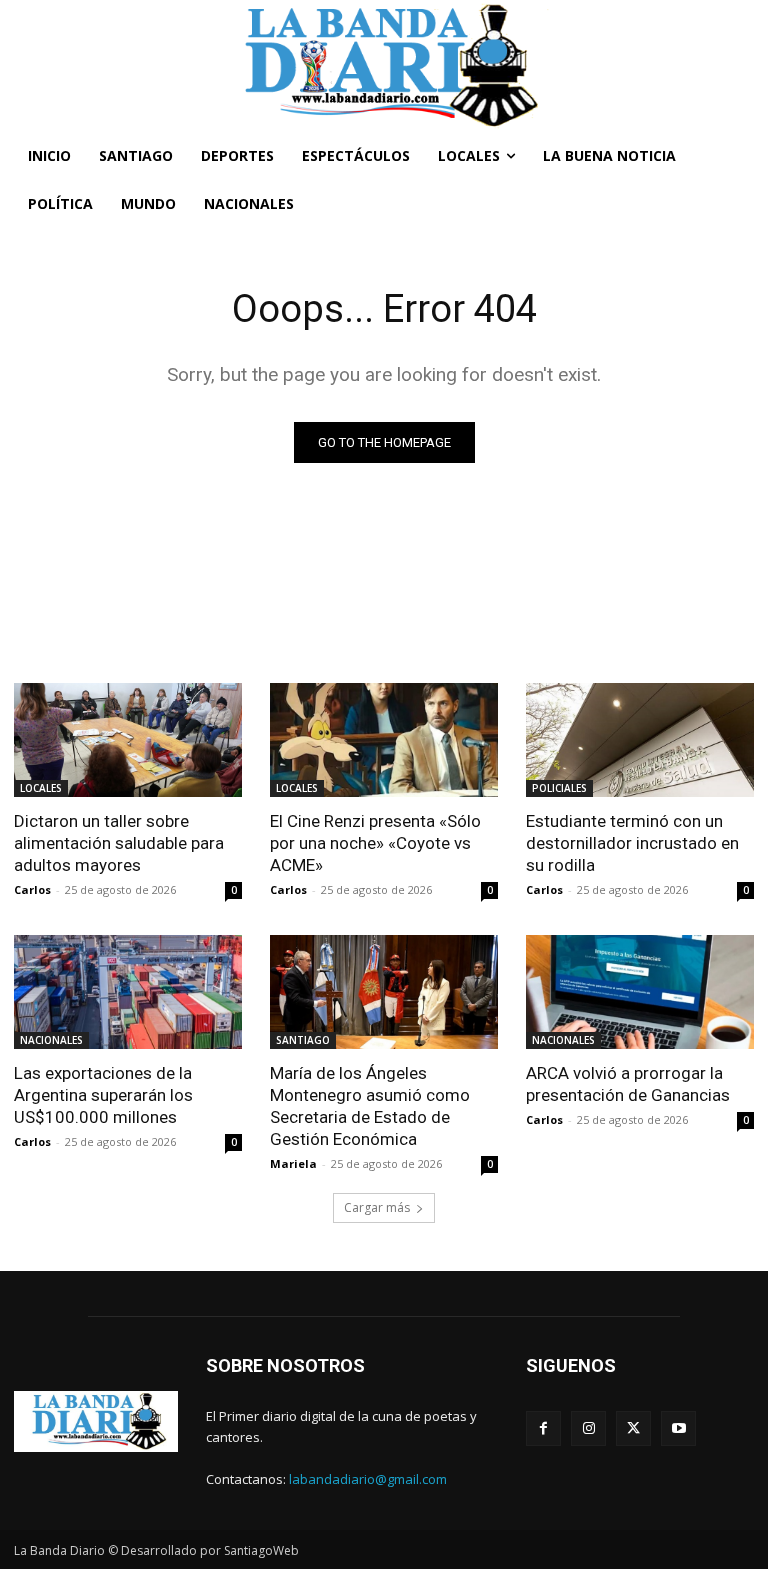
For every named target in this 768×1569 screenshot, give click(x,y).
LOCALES (41, 788)
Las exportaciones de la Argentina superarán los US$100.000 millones (103, 1095)
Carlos (32, 889)
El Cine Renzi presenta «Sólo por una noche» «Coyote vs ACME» (375, 843)
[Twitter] (633, 1428)
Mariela (293, 1163)
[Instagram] (588, 1428)
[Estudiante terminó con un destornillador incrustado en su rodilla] (640, 740)
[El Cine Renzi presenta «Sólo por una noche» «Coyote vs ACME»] (384, 740)
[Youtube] (678, 1428)
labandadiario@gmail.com (368, 1479)
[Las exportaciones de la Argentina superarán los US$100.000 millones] (128, 992)
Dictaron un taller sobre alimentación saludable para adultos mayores (119, 843)
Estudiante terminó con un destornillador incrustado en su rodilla (632, 843)
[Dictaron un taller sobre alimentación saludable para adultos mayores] (128, 740)
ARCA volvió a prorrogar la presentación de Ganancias (628, 1084)
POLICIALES (559, 788)
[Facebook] (543, 1428)
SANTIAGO (303, 1040)
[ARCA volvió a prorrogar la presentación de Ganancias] (640, 992)
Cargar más (377, 1207)
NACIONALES (51, 1040)
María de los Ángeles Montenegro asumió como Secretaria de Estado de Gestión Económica (370, 1106)
